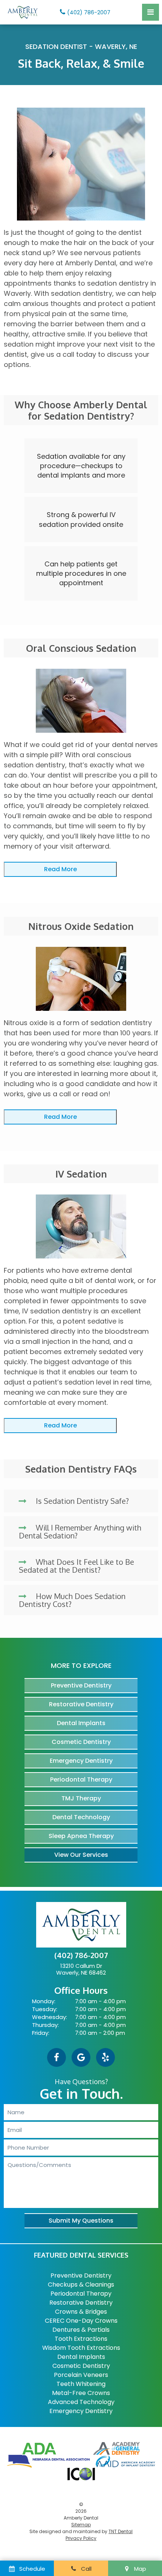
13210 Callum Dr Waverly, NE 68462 (81, 1969)
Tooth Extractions (81, 2339)
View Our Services (81, 1855)
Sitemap (81, 2525)
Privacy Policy (81, 2538)
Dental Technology (81, 1817)
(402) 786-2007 (89, 12)
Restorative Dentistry (81, 1704)
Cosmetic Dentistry (81, 1742)
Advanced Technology (81, 2402)
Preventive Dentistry (81, 1685)
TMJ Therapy (81, 1798)
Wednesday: (50, 2017)
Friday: (41, 2033)
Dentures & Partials (81, 2330)
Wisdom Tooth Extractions (81, 2348)
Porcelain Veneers (81, 2375)
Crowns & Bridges (81, 2312)
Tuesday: (45, 2009)
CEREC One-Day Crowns (81, 2321)
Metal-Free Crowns (81, 2393)
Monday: (44, 2001)
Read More (60, 869)
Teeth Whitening (81, 2384)
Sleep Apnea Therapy (81, 1836)
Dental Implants (81, 1723)
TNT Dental (121, 2531)
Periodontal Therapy (81, 1779)
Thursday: (45, 2025)
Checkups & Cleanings (81, 2285)
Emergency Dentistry (81, 1761)
